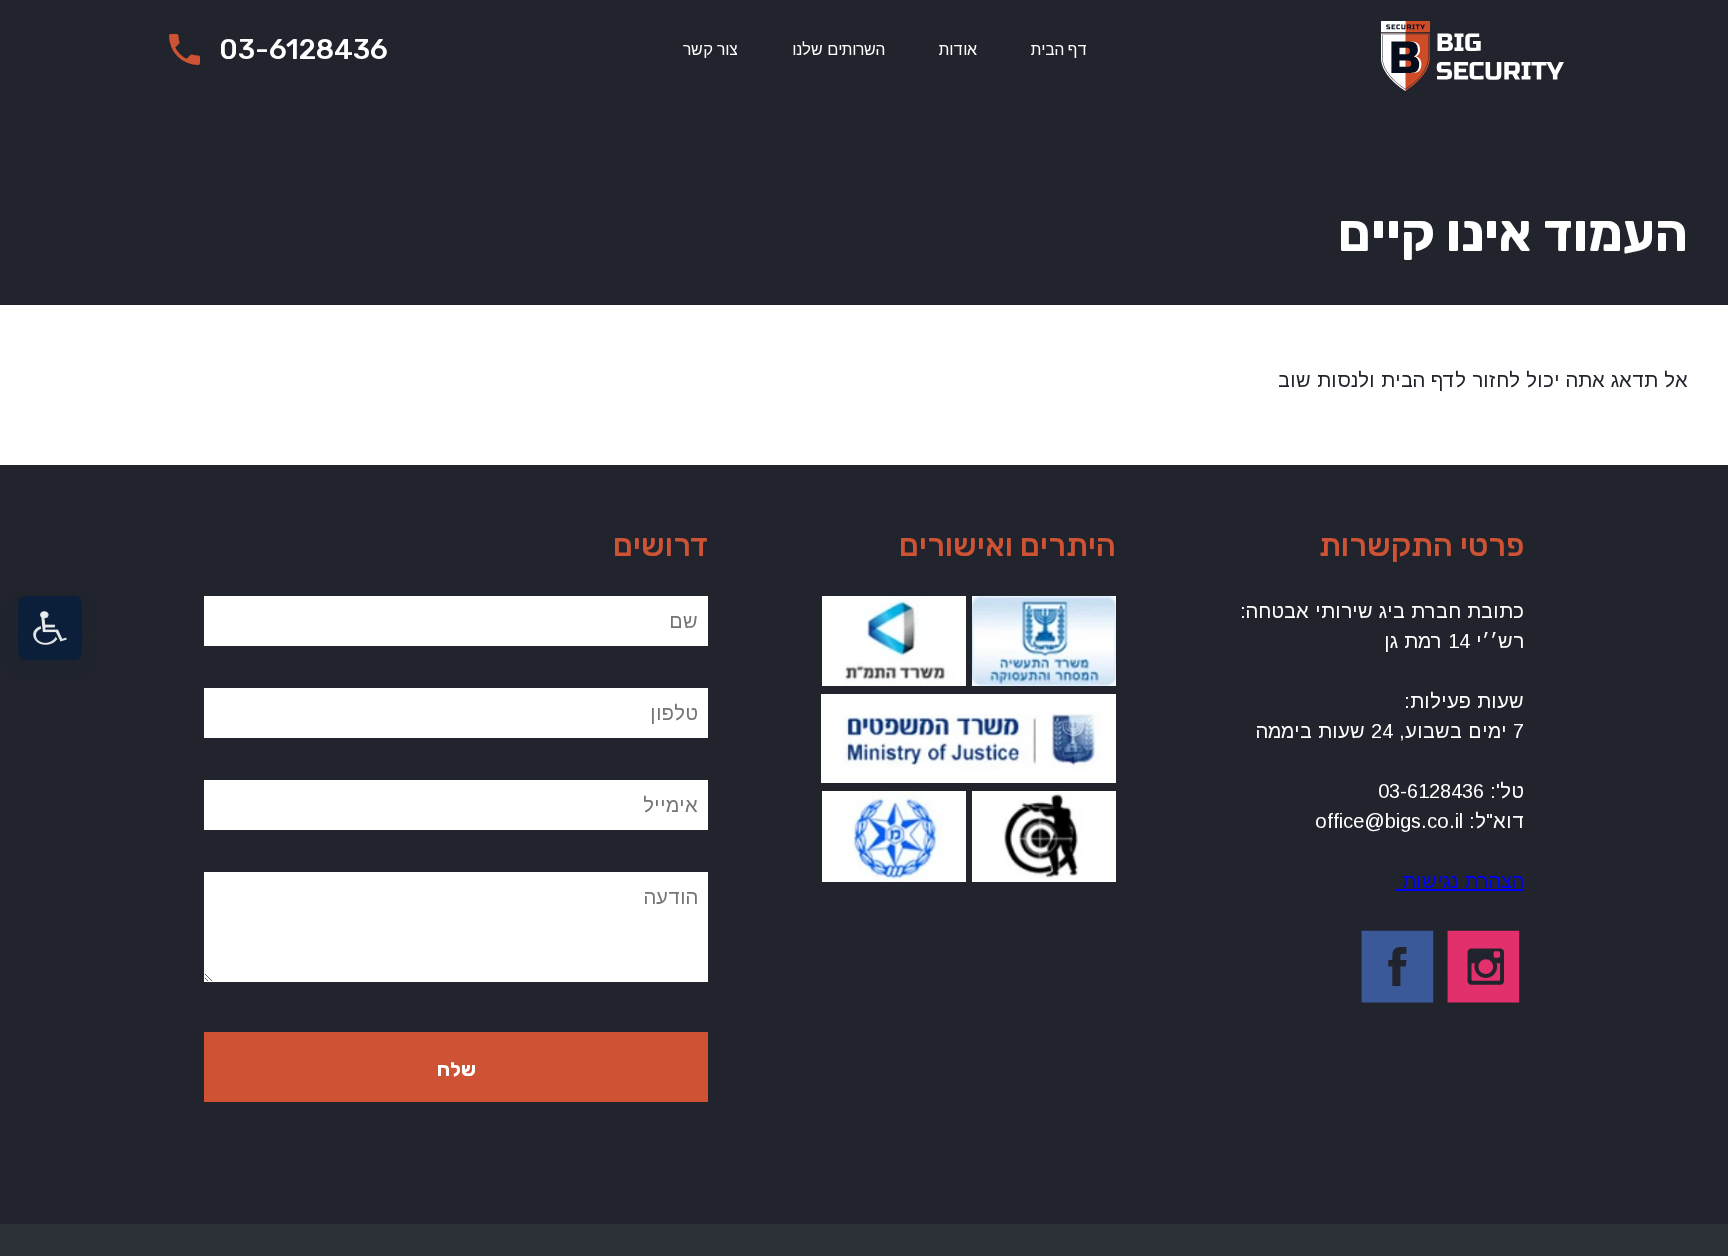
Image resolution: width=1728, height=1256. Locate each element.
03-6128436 (303, 49)
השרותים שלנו (838, 49)
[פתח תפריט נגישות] (50, 628)
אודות (958, 49)
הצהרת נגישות (1460, 881)
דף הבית (1059, 49)
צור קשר (710, 49)
